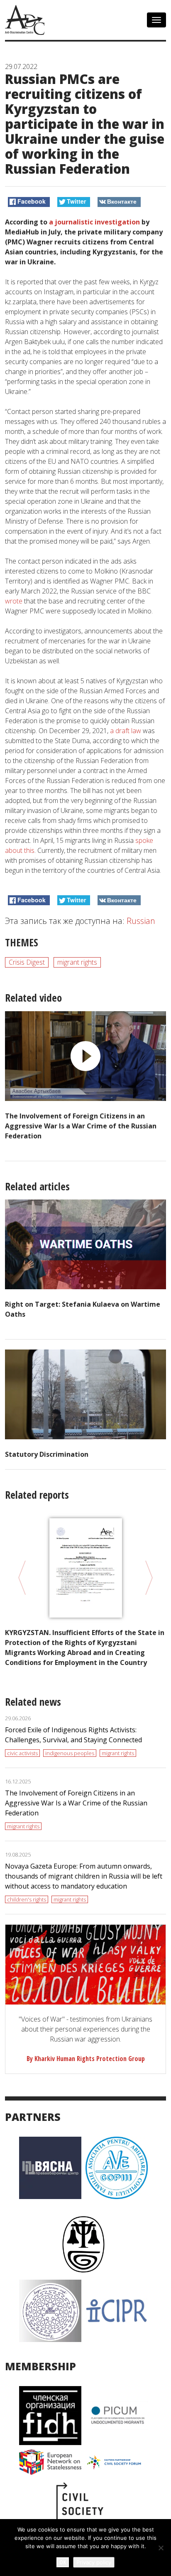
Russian (141, 921)
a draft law (126, 731)
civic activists (22, 1753)
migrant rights (77, 962)
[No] (161, 2548)
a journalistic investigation (94, 222)
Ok (63, 2562)
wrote (14, 601)
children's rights (27, 1899)
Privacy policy (94, 2562)
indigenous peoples (70, 1753)
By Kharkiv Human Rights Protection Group (86, 2059)
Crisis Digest (27, 962)
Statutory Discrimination (47, 1454)
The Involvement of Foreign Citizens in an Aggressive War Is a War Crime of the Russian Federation (81, 1126)
